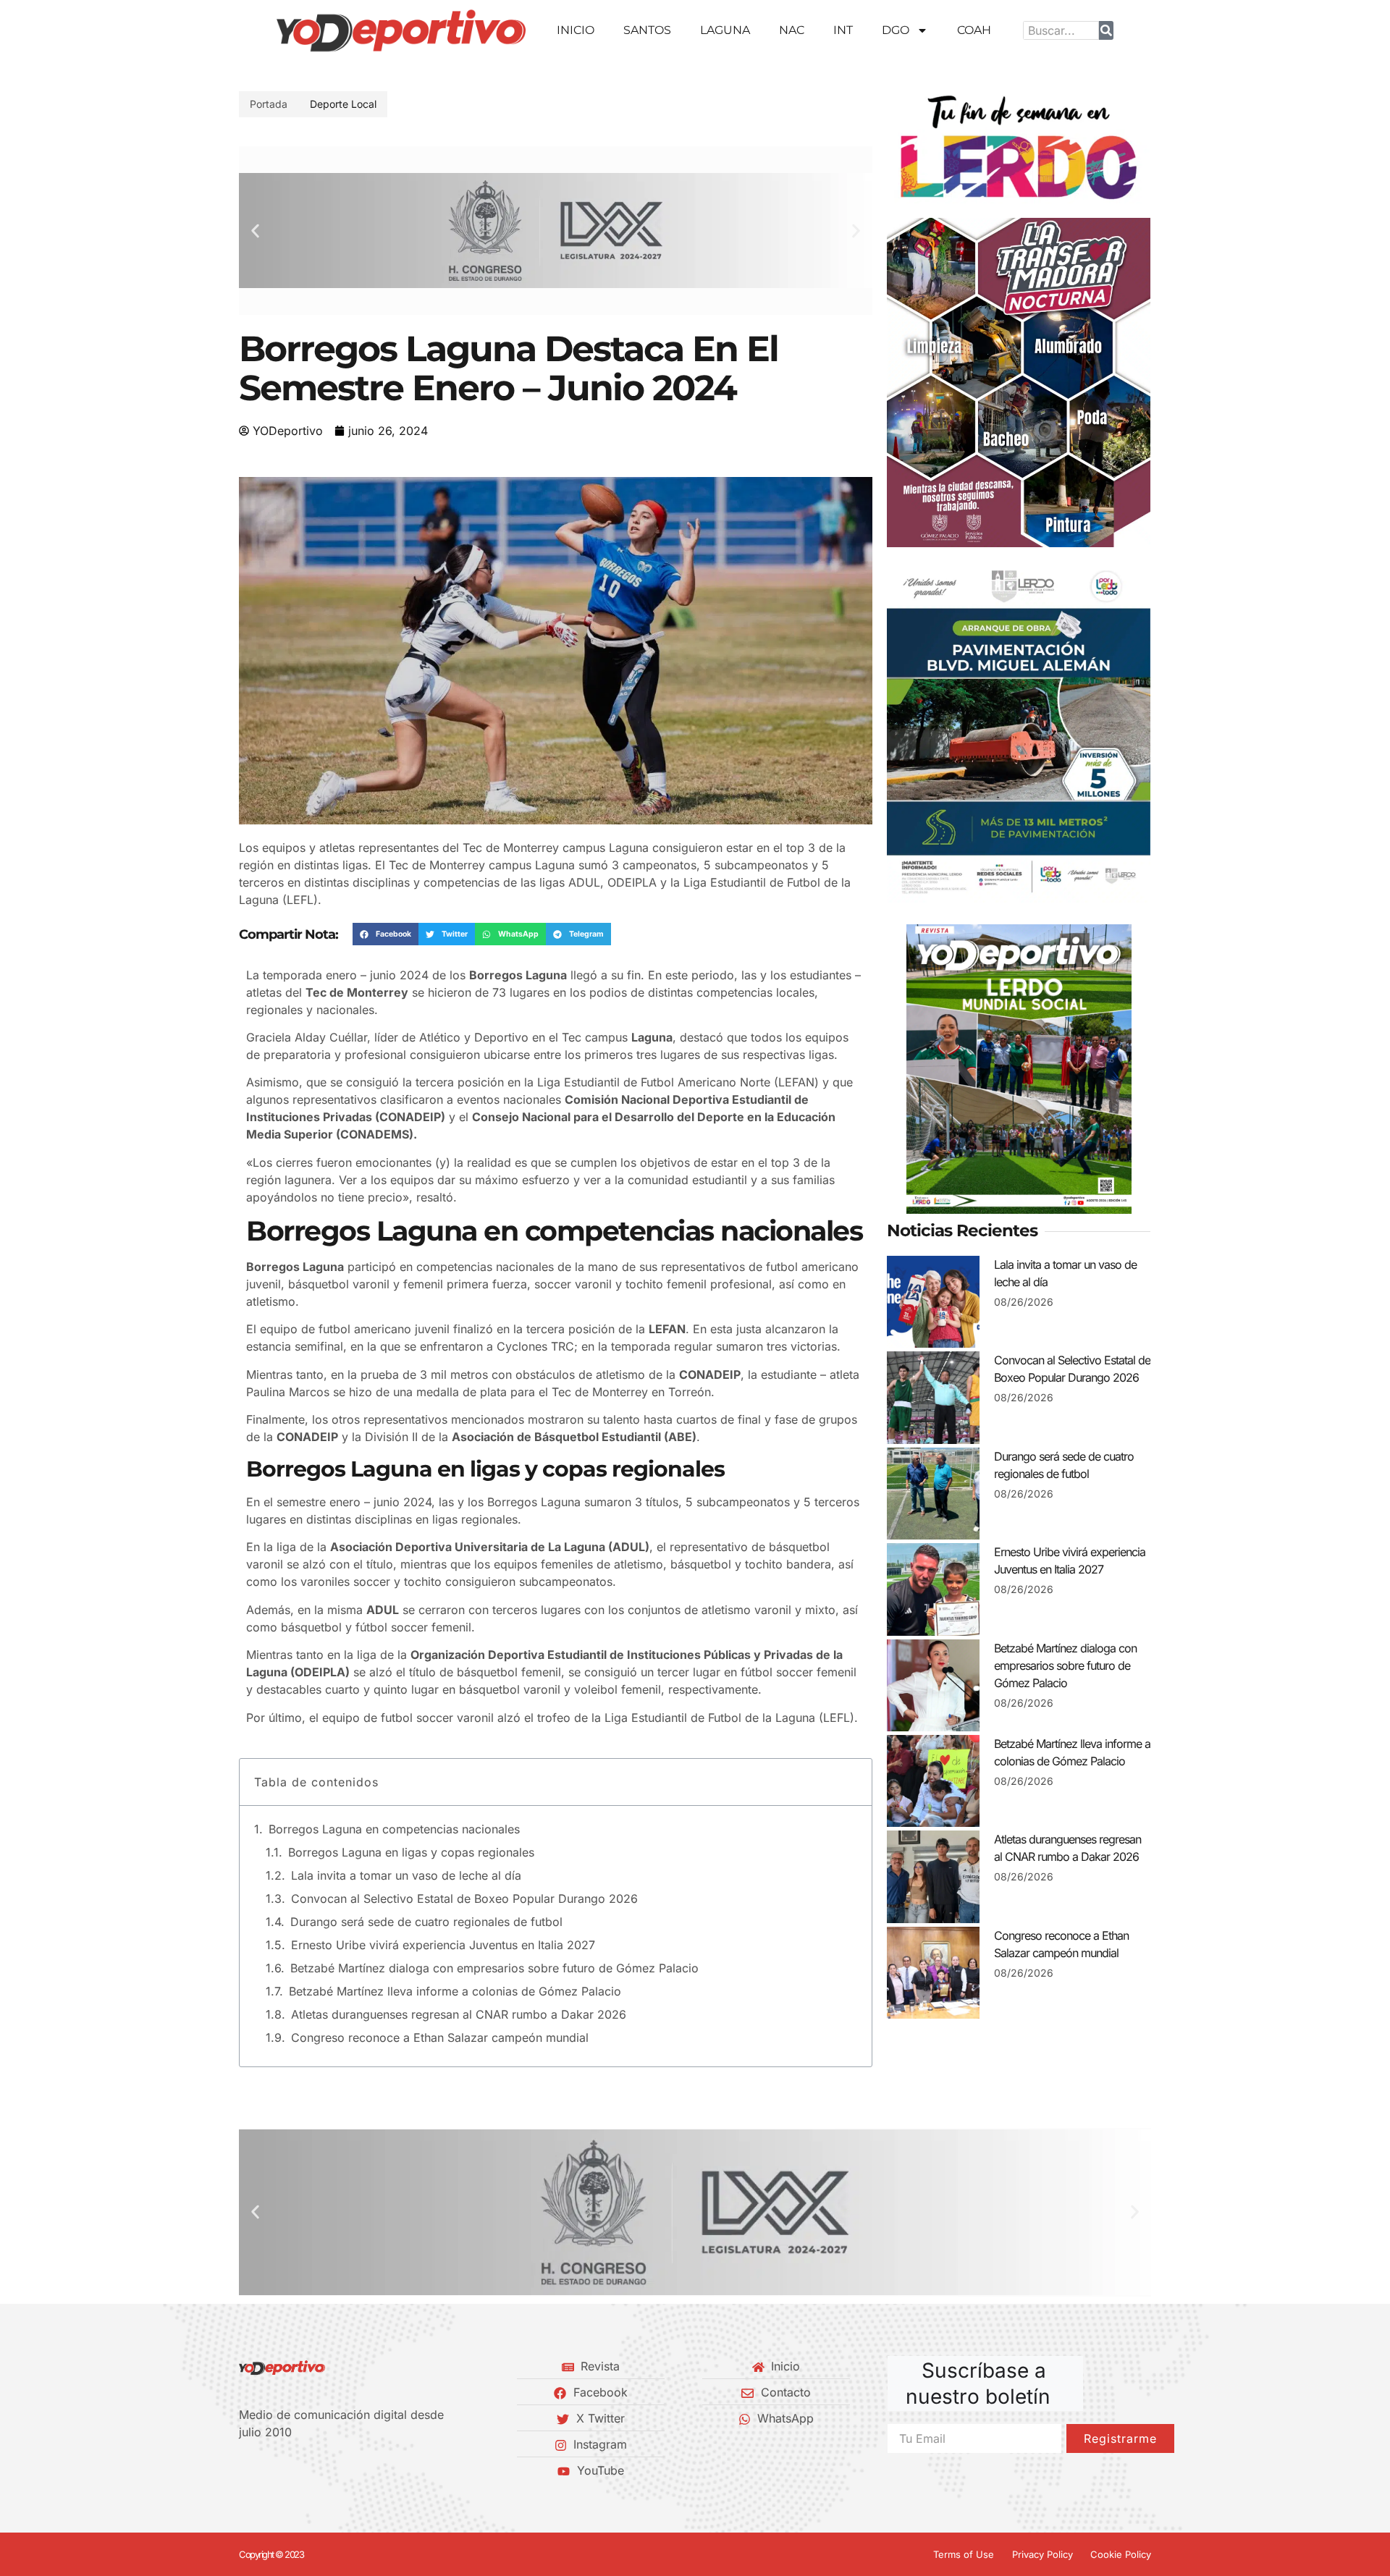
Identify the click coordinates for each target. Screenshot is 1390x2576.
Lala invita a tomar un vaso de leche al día (406, 1875)
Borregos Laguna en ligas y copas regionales (411, 1852)
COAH (974, 30)
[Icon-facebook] (244, 2470)
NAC (792, 30)
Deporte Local (343, 104)
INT (843, 30)
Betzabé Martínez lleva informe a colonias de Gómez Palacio (455, 1991)
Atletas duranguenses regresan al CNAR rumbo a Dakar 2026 (459, 2014)
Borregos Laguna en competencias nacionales (394, 1829)
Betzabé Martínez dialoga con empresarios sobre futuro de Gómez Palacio (494, 1968)
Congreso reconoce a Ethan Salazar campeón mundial (440, 2037)
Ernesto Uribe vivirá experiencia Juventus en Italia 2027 (443, 1945)
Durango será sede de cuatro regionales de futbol (426, 1922)
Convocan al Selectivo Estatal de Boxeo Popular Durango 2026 (464, 1899)
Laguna (725, 30)
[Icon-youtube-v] (318, 2470)
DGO (896, 30)
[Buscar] (1106, 30)
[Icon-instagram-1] (293, 2470)
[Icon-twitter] (269, 2470)
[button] (255, 231)
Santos (647, 30)
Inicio (576, 30)
